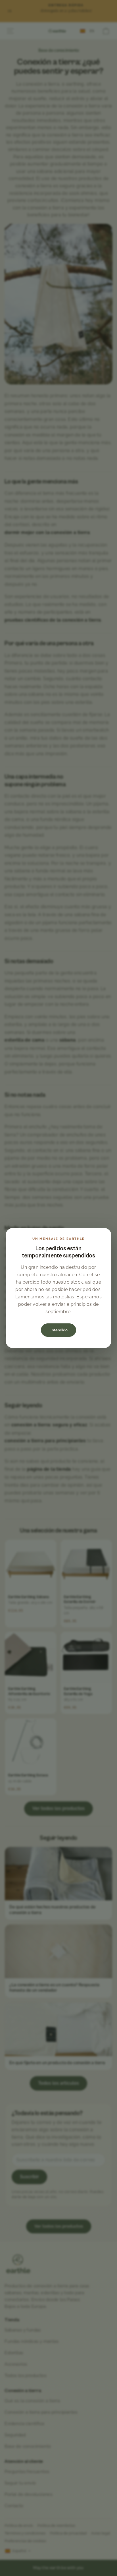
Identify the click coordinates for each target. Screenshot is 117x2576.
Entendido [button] (58, 1330)
